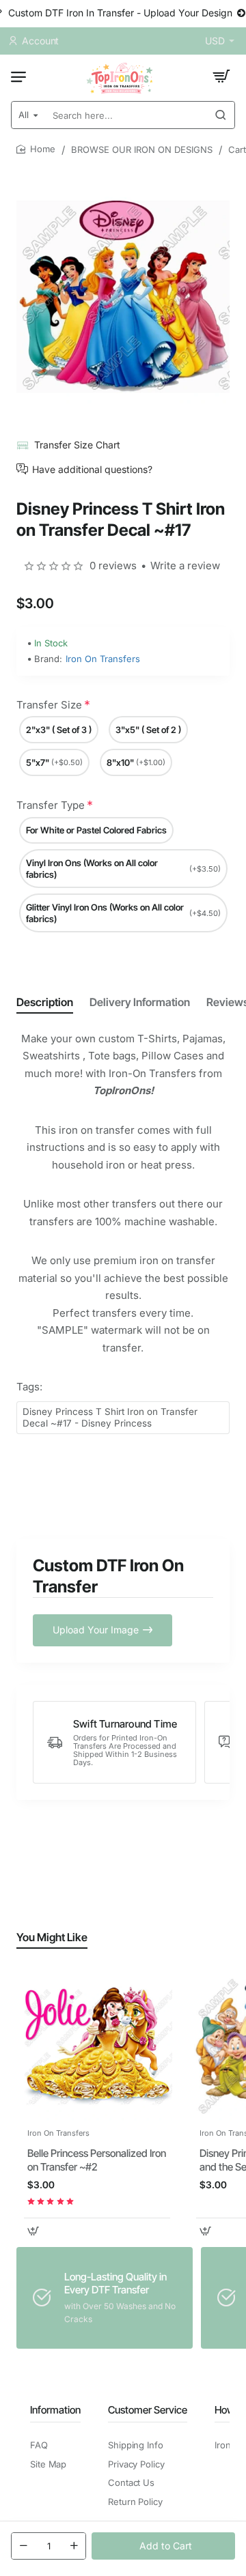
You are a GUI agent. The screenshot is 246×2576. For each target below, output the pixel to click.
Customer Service (148, 2410)
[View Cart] (221, 76)
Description (45, 1002)
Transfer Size (49, 705)
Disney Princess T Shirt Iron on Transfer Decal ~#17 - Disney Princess (110, 1417)
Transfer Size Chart (77, 445)
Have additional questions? (92, 469)
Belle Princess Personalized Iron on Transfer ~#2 (97, 2160)
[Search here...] (221, 115)
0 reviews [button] (113, 566)
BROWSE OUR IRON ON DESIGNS (142, 149)
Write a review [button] (185, 566)
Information (55, 2410)
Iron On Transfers (103, 659)
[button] (163, 2546)
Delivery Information (140, 1002)
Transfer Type (51, 805)
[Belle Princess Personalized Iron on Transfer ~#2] (97, 2046)
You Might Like (52, 1937)
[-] (23, 2546)
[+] (74, 2546)
